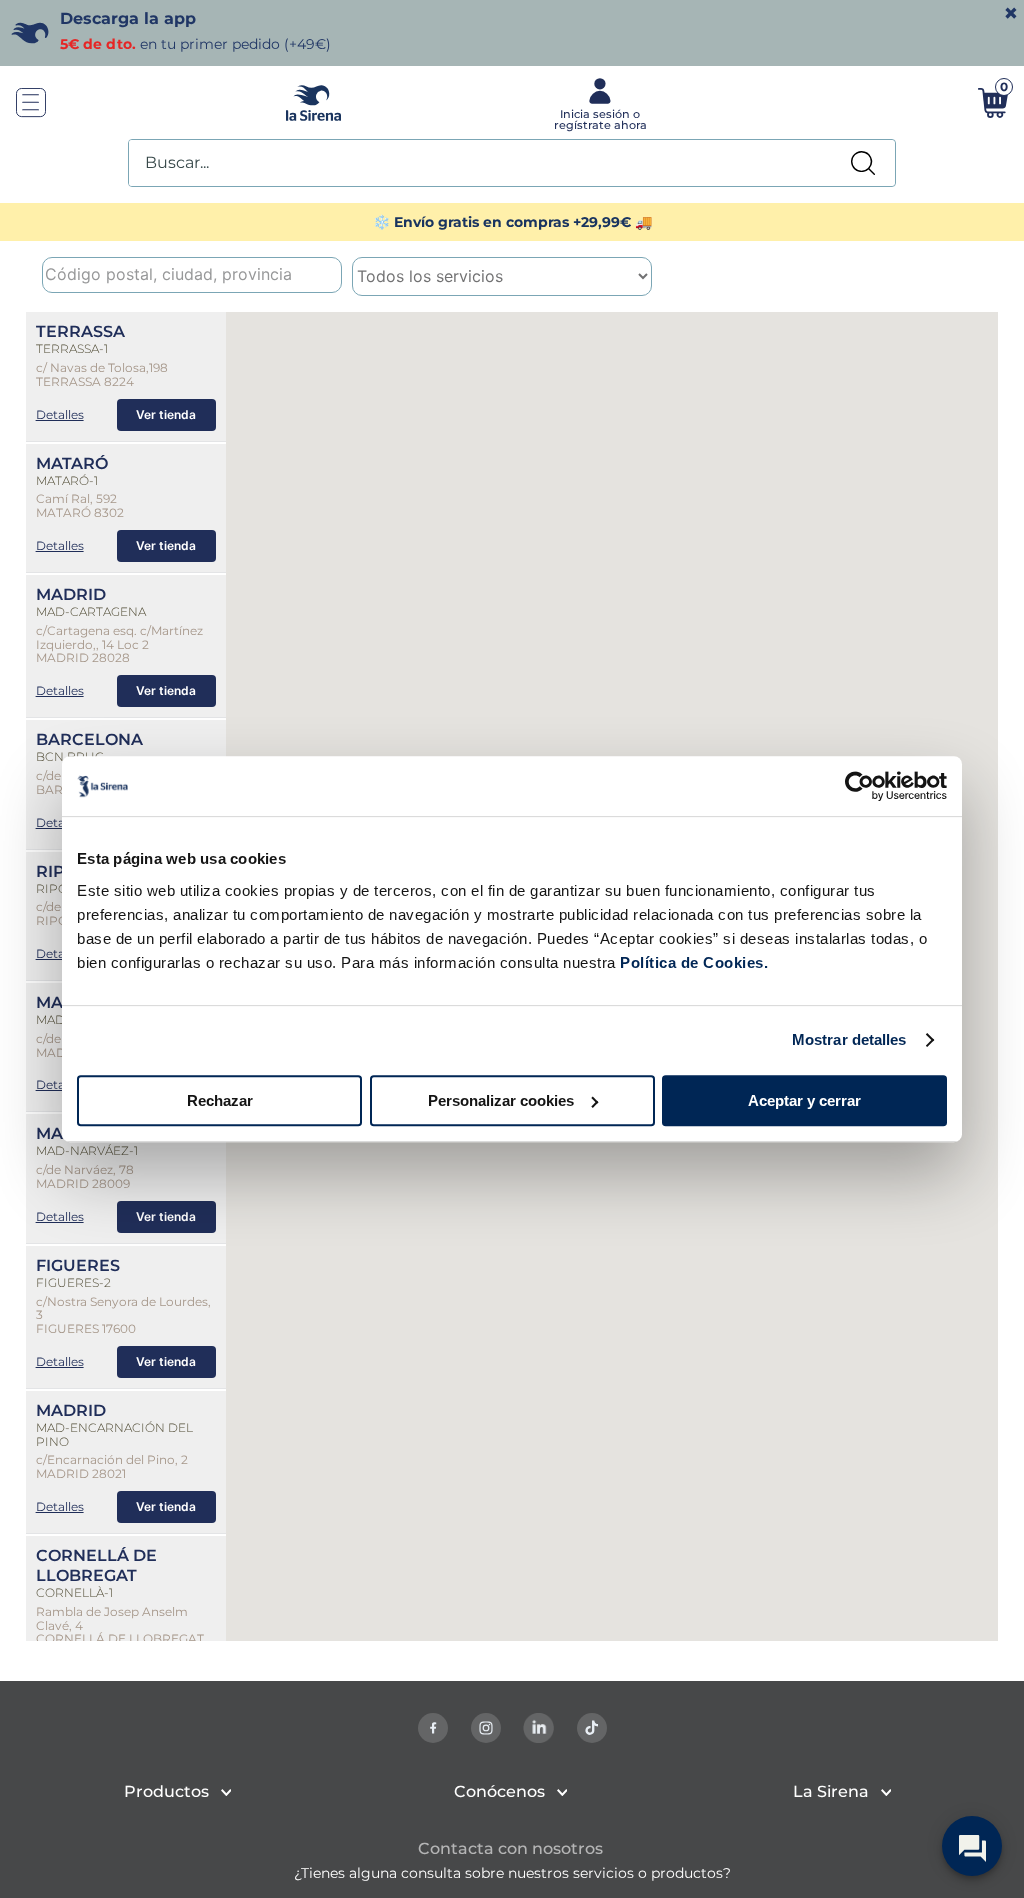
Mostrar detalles (849, 1039)
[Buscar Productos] (863, 163)
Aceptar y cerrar (804, 1100)
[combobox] (512, 163)
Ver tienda (166, 414)
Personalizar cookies (501, 1100)
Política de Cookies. (692, 962)
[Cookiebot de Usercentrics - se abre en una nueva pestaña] (859, 786)
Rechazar (220, 1100)
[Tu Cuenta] (598, 103)
